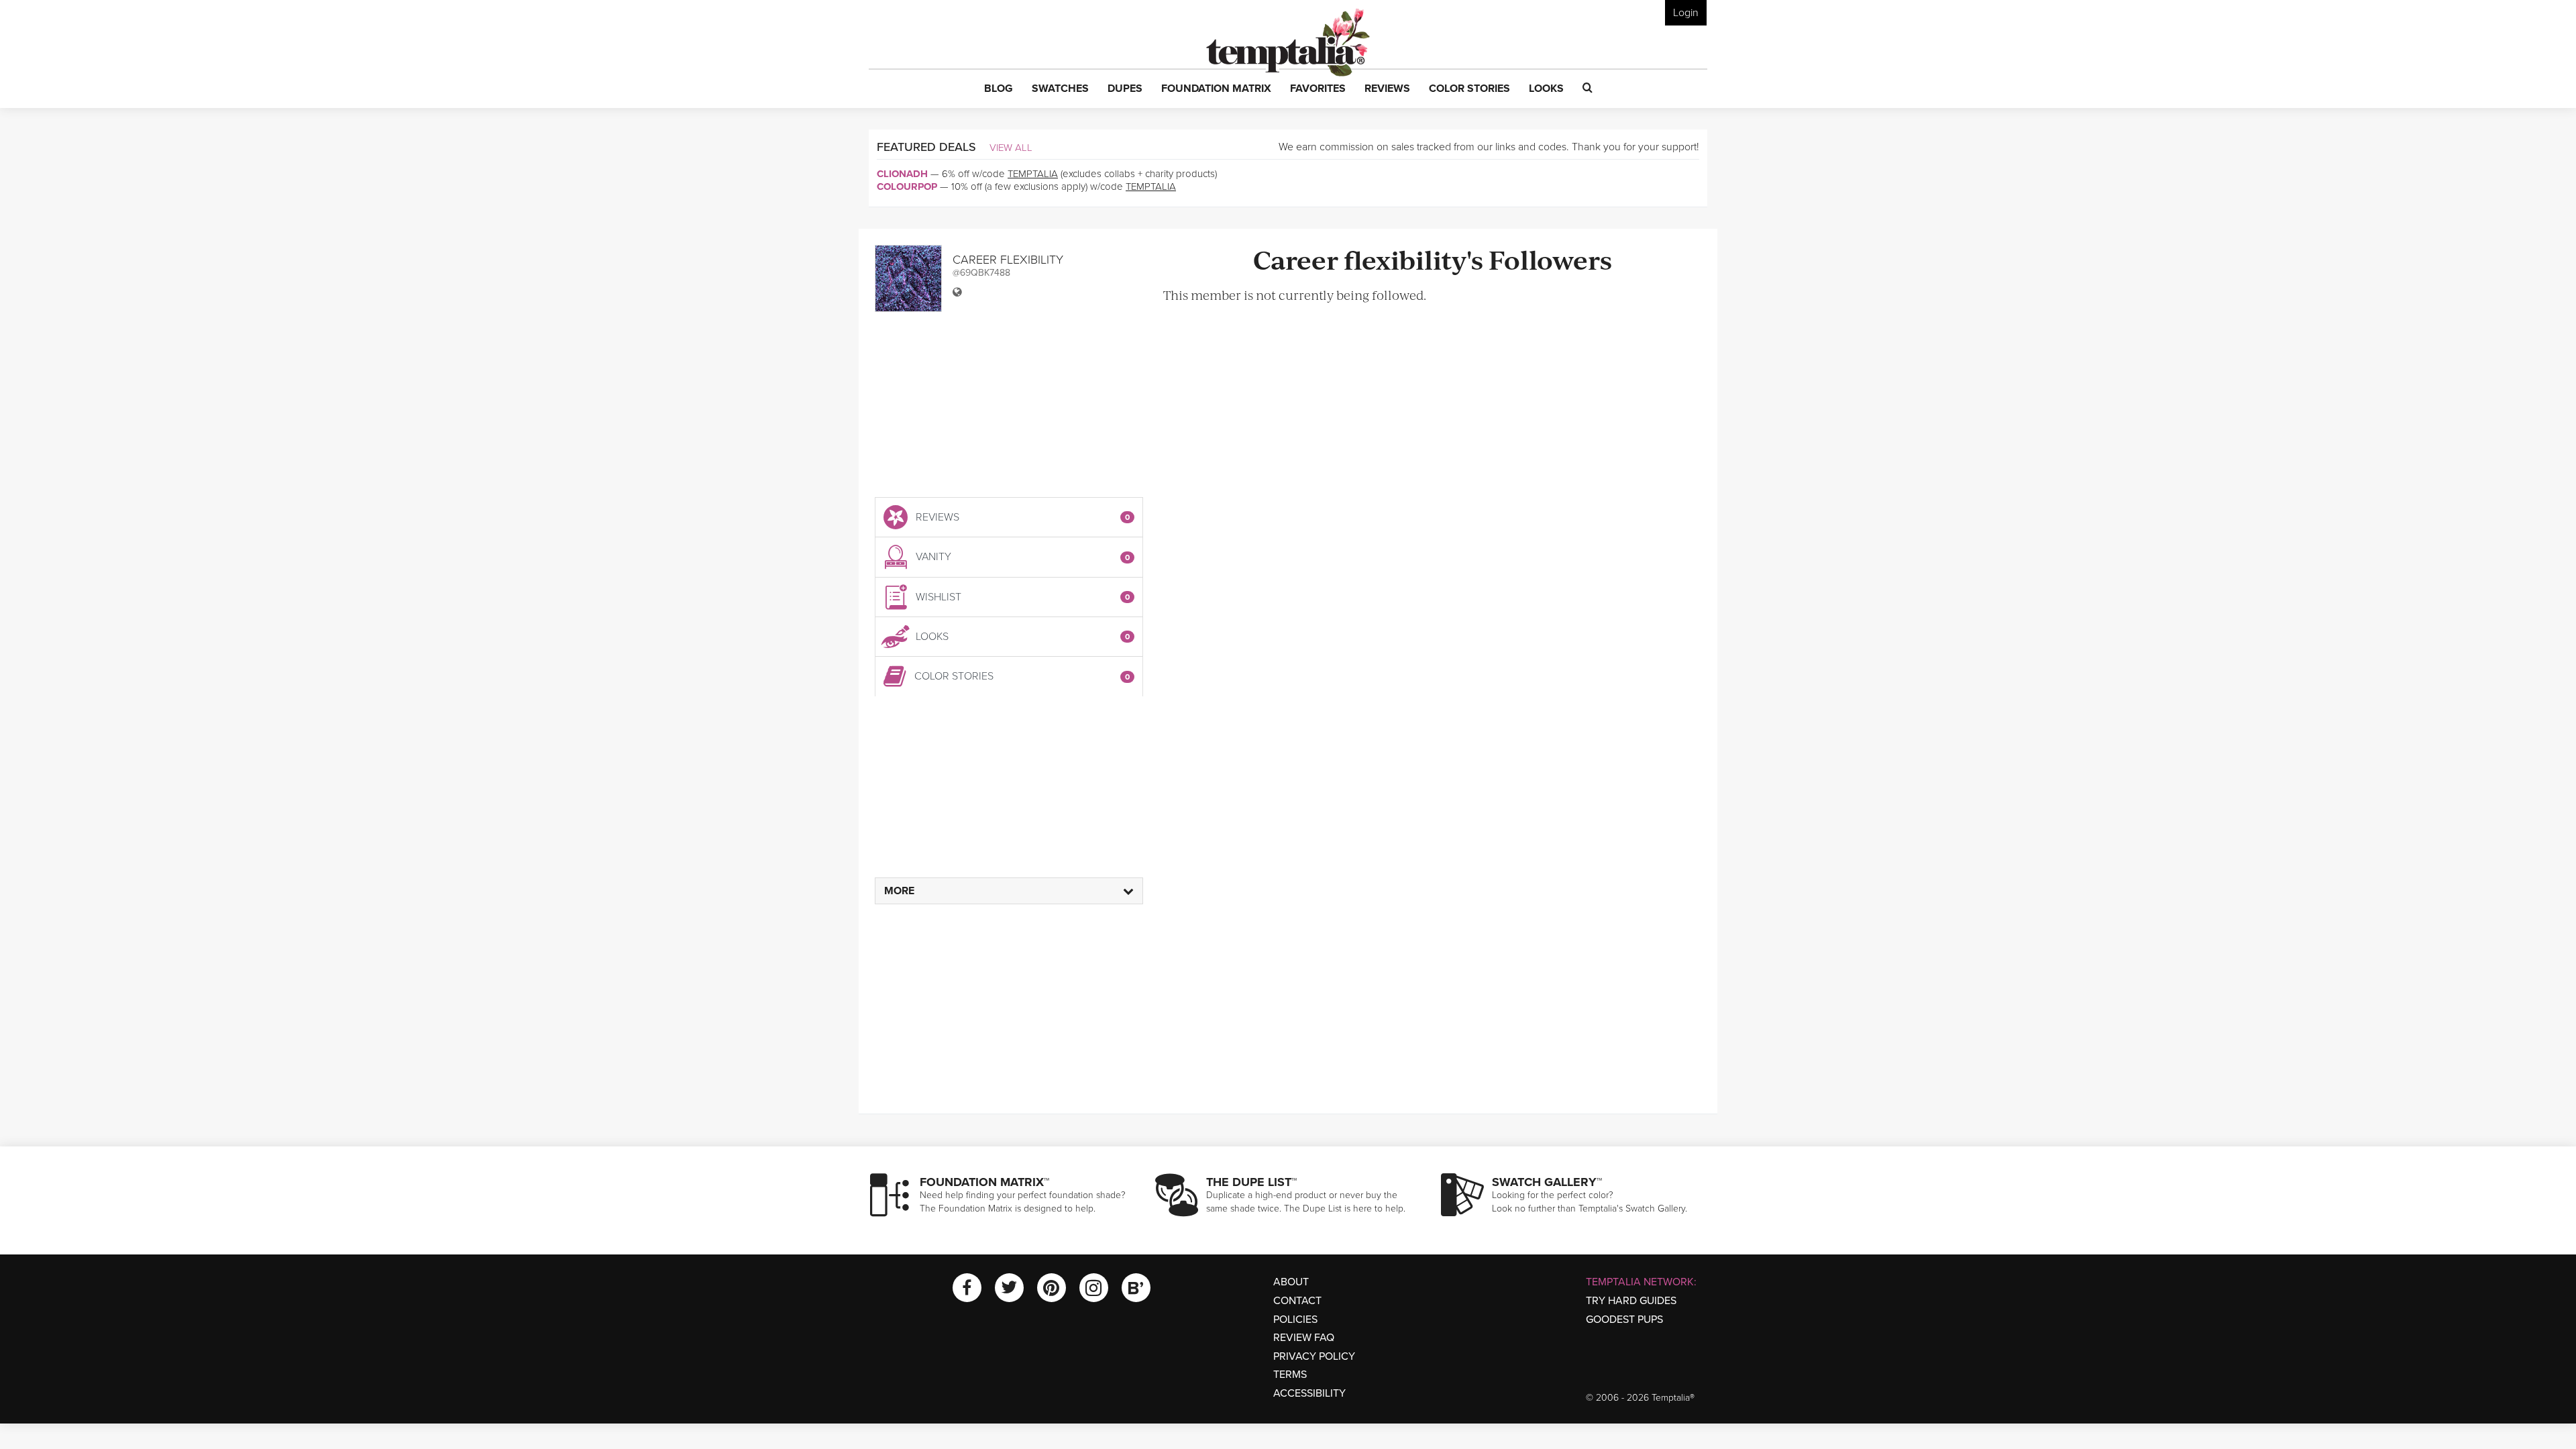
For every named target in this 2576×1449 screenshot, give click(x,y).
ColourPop (907, 186)
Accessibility (1309, 1393)
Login (1686, 13)
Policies (1295, 1320)
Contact (1297, 1301)
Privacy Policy (1314, 1356)
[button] (999, 89)
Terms (1290, 1375)
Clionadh (902, 174)
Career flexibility (1008, 260)
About (1291, 1282)
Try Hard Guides (1631, 1301)
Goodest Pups (1624, 1320)
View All (1011, 148)
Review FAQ (1304, 1338)
